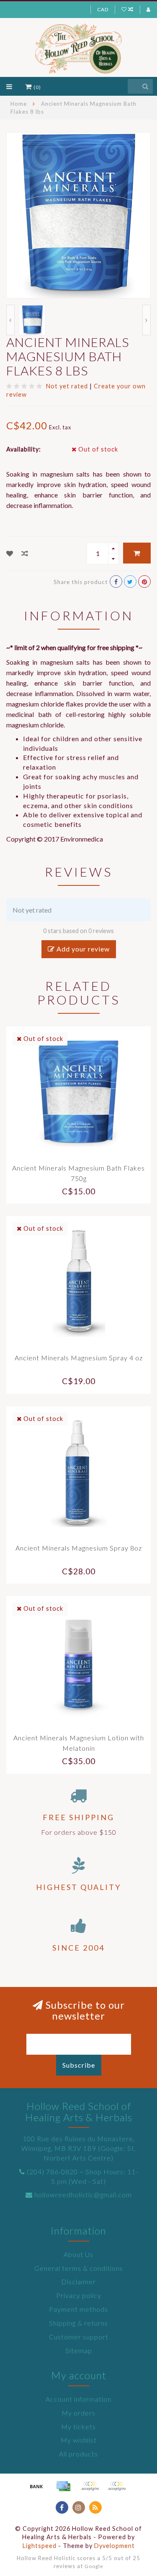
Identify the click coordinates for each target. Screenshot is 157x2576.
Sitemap (79, 2350)
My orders (78, 2413)
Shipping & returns (78, 2323)
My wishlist (79, 2440)
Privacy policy (79, 2295)
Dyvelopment (115, 2546)
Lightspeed (40, 2546)
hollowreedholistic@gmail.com (83, 2195)
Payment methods (78, 2309)
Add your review (82, 949)
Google (94, 2566)
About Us (78, 2254)
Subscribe (79, 2065)
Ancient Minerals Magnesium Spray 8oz (79, 1548)
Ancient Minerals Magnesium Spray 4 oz (79, 1358)
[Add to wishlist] (10, 553)
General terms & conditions (79, 2268)
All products (78, 2454)
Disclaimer (78, 2281)
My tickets (78, 2427)
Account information (78, 2399)
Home (19, 104)
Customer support (79, 2337)
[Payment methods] (36, 2486)
